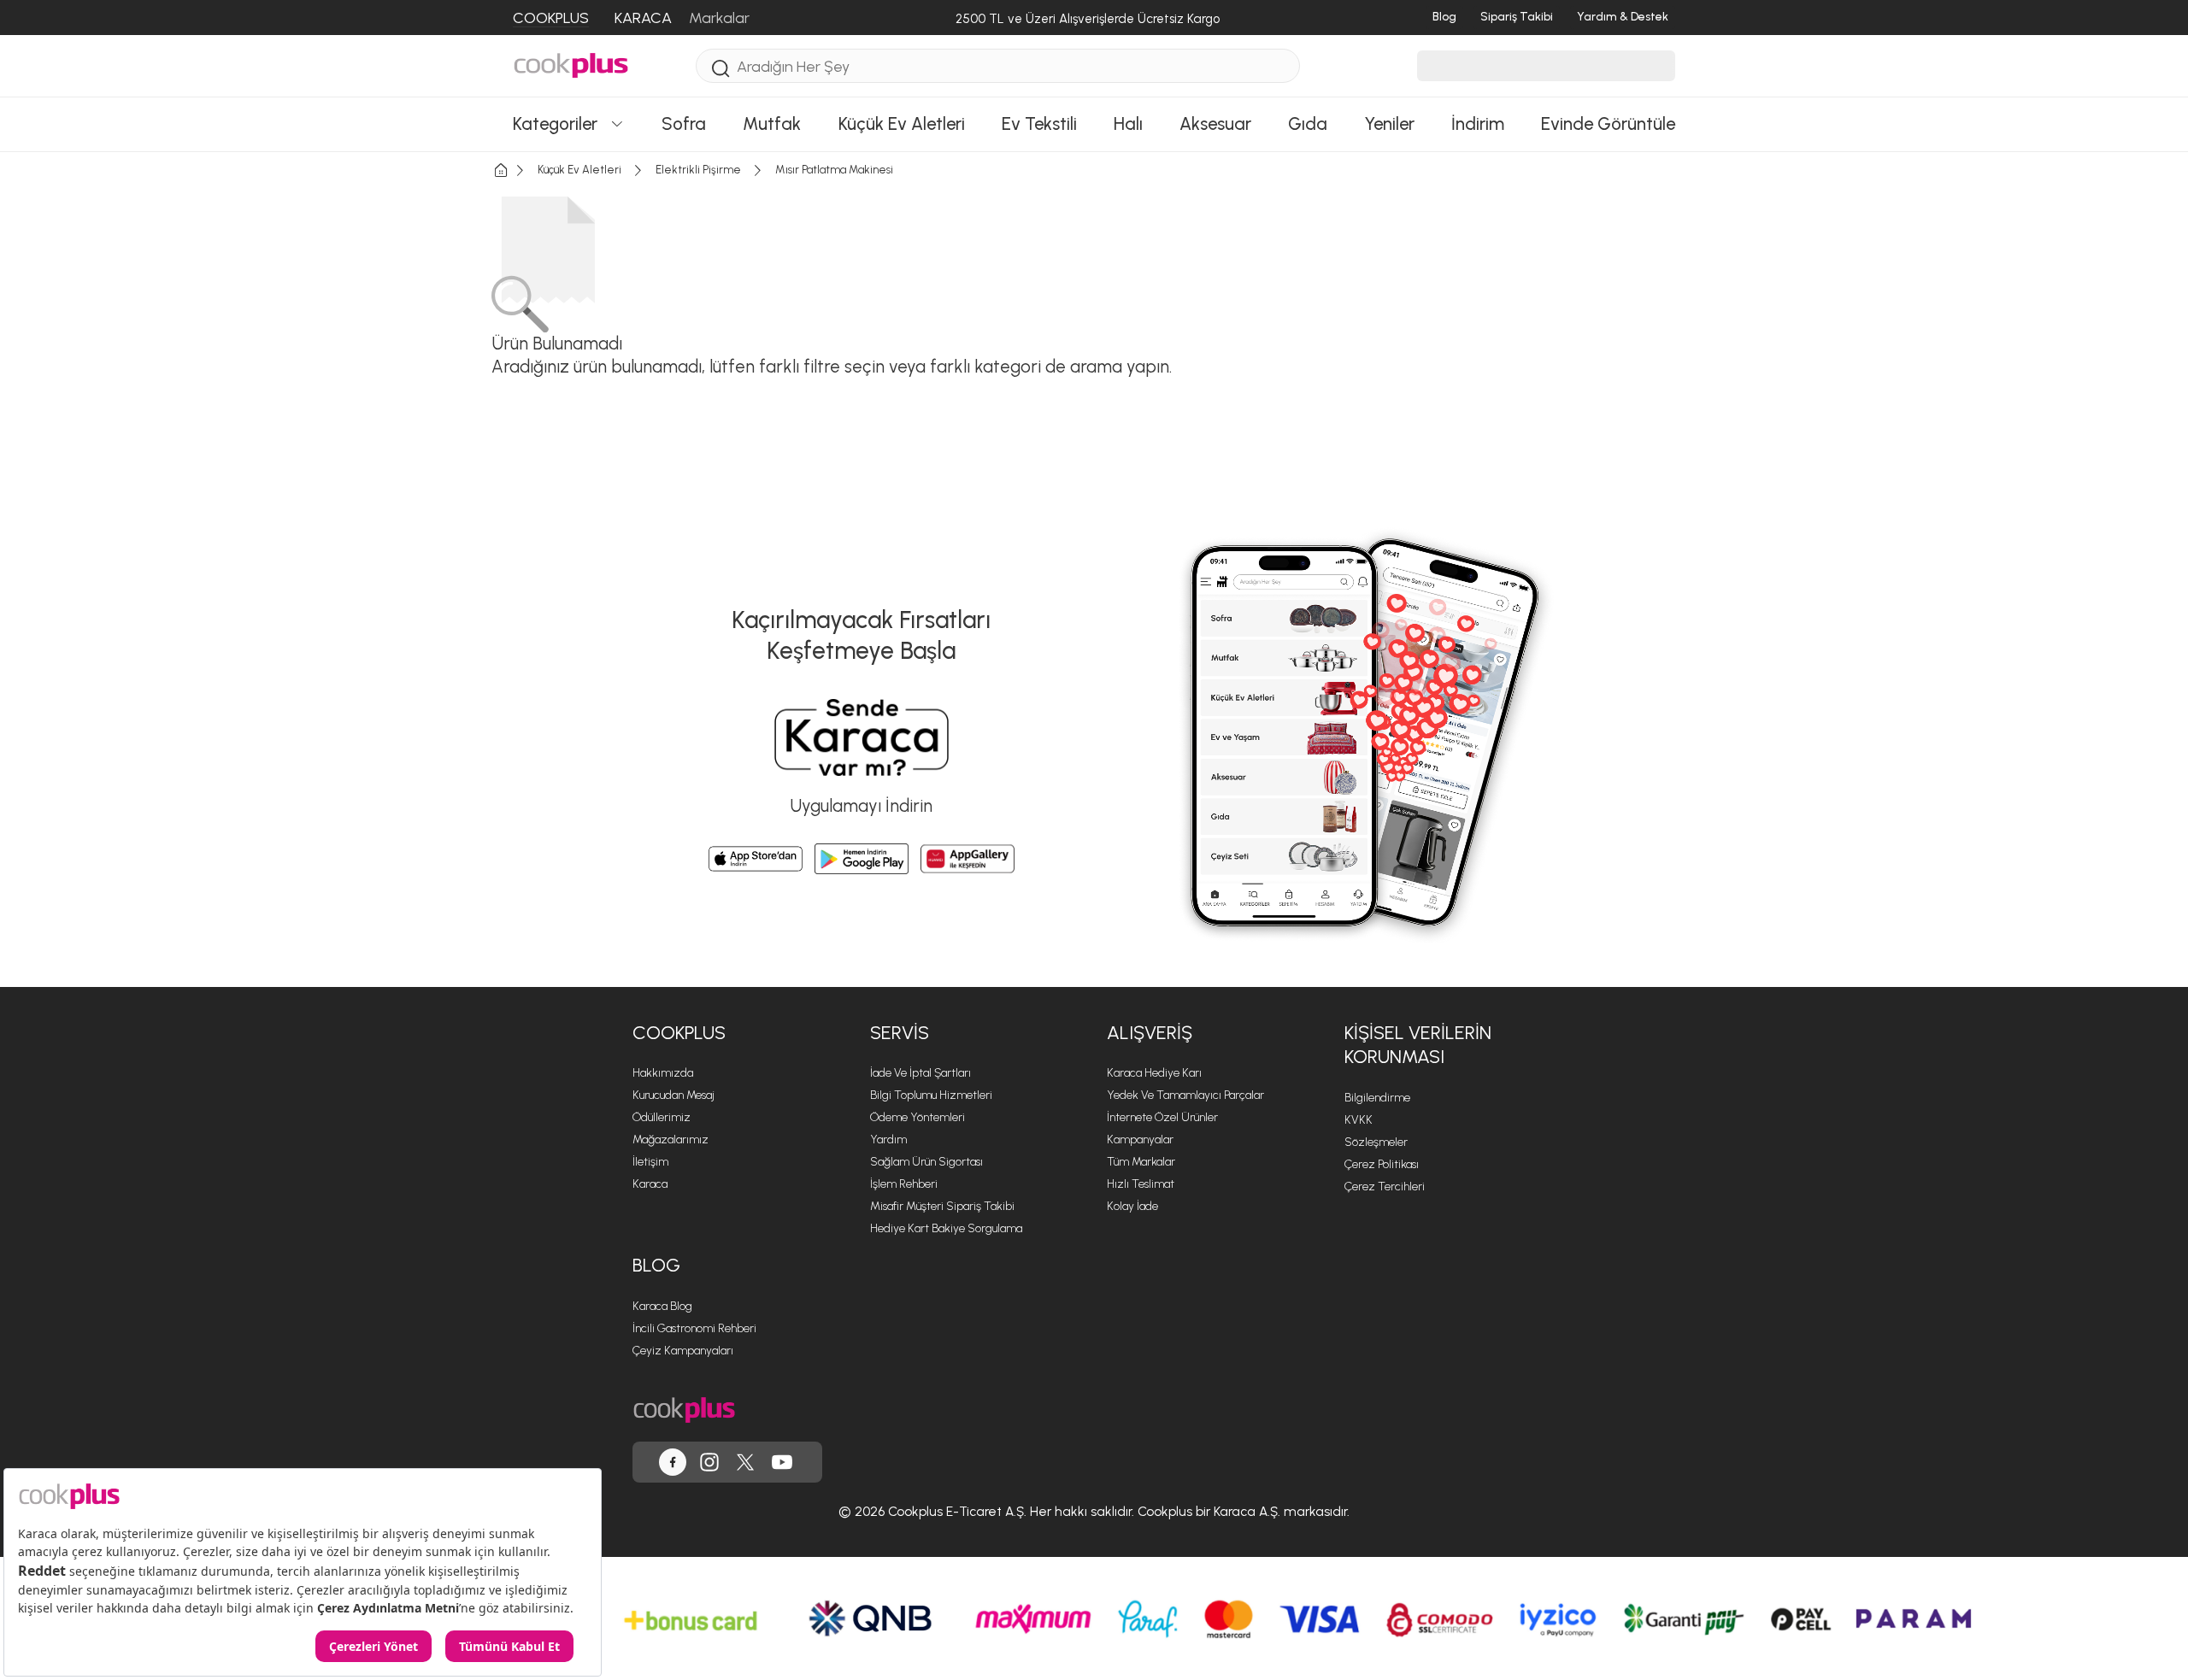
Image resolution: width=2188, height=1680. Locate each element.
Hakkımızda (663, 1073)
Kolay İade (1132, 1206)
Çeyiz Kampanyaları (683, 1351)
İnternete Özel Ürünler (1162, 1117)
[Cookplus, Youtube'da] (782, 1462)
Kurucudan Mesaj (673, 1095)
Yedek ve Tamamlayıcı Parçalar (1185, 1095)
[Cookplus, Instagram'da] (709, 1462)
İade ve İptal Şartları (920, 1073)
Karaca (650, 1184)
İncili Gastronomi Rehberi (694, 1328)
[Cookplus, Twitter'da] (745, 1462)
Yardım (888, 1140)
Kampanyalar (1140, 1140)
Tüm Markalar (1141, 1162)
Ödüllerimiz (662, 1117)
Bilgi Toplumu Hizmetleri (931, 1095)
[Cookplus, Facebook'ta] (673, 1462)
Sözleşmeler (1376, 1142)
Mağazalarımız (671, 1140)
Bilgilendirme (1377, 1098)
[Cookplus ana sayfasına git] (684, 1410)
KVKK (1359, 1120)
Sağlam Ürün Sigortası (926, 1162)
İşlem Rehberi (904, 1184)
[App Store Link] (756, 859)
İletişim (650, 1162)
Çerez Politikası (1382, 1164)
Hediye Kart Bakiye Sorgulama (946, 1228)
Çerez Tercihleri (1385, 1187)
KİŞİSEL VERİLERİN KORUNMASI (1418, 1045)
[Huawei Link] (968, 859)
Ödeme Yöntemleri (918, 1117)
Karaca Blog (662, 1306)
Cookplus (679, 1033)
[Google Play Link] (862, 859)
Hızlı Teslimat (1141, 1184)
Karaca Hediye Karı (1154, 1073)
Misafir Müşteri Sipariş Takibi (942, 1206)
